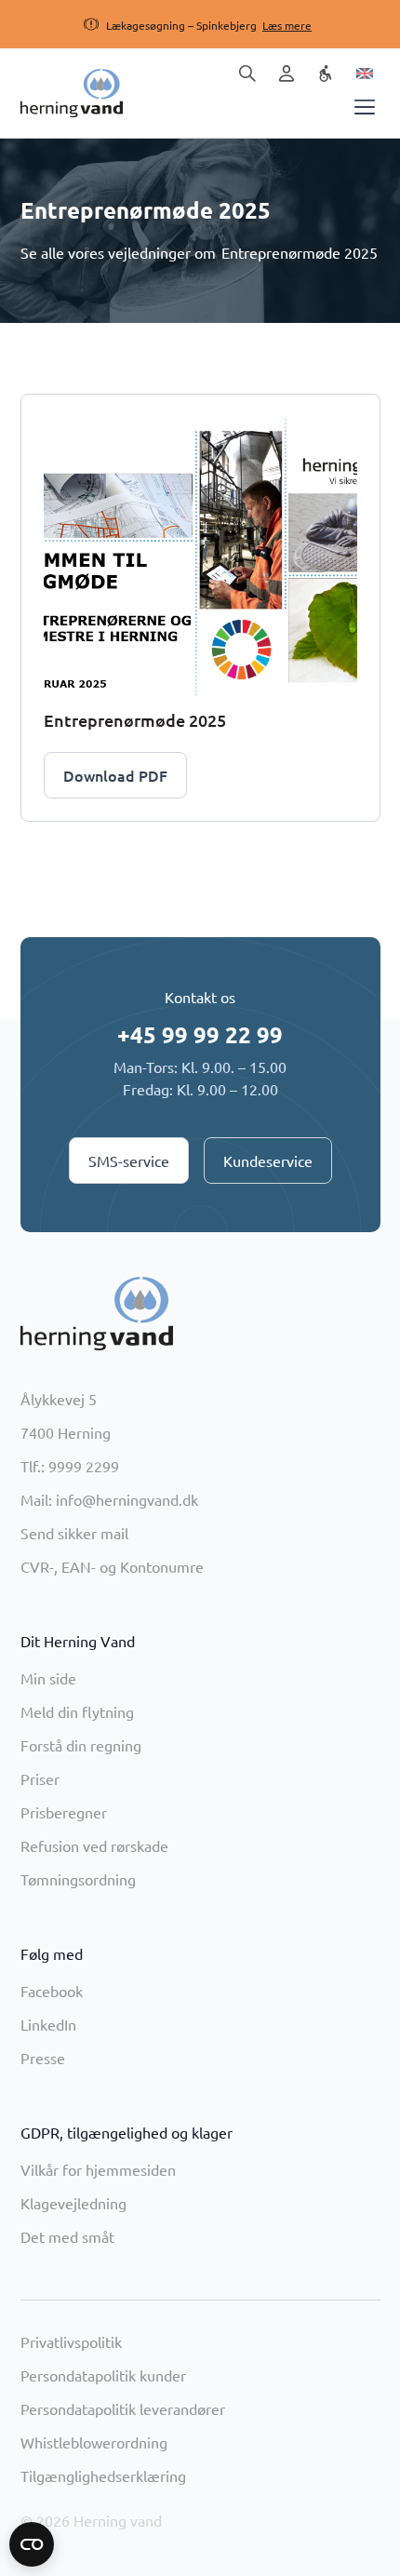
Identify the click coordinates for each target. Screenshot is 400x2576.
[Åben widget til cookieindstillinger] (32, 2544)
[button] (181, 25)
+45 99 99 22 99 (200, 1034)
